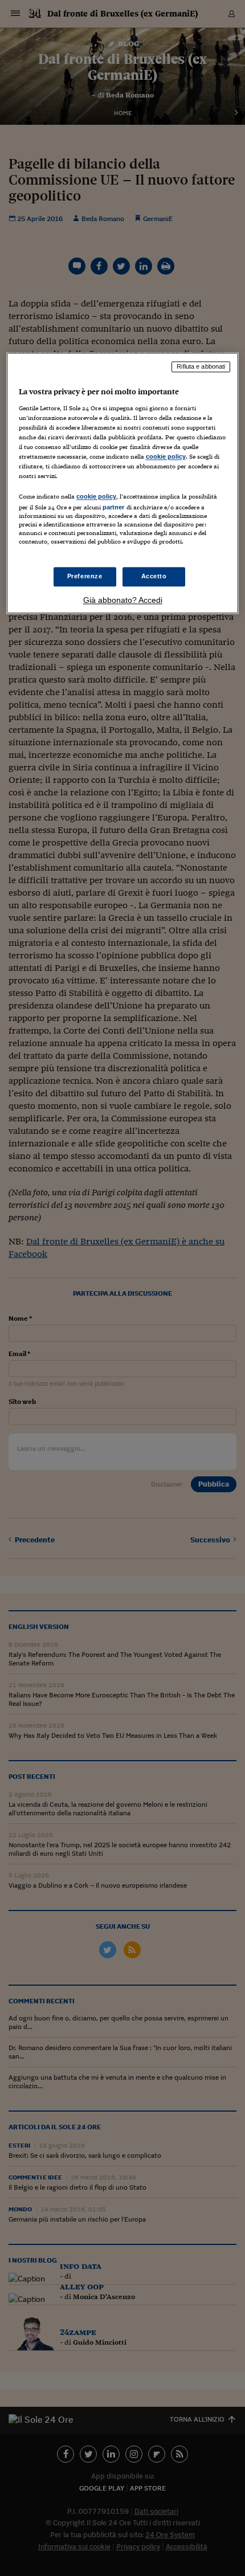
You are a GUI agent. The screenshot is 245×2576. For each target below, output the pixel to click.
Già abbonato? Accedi (123, 600)
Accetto (154, 576)
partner (114, 508)
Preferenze (85, 576)
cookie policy (166, 456)
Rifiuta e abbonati (201, 367)
